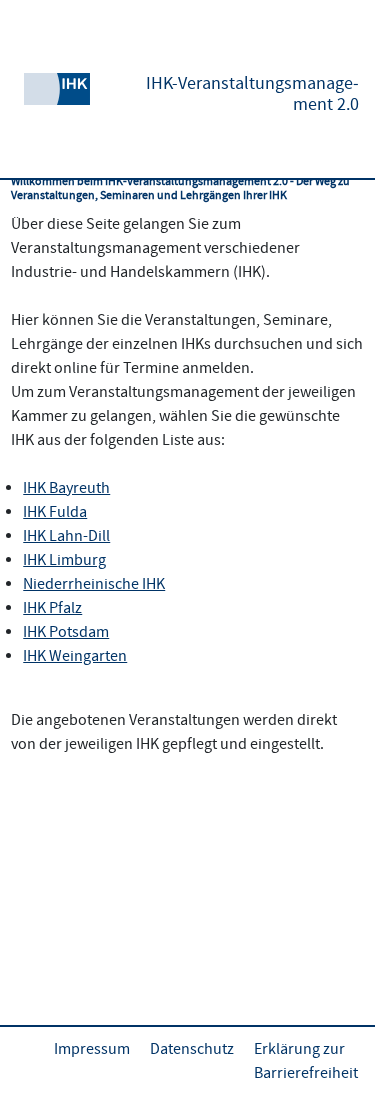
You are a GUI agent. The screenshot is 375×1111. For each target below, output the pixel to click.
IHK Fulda (55, 512)
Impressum (92, 1049)
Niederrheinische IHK (94, 584)
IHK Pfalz (52, 608)
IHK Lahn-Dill (66, 536)
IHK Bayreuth (66, 488)
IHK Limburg (64, 560)
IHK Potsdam (66, 632)
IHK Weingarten (75, 656)
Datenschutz (192, 1049)
